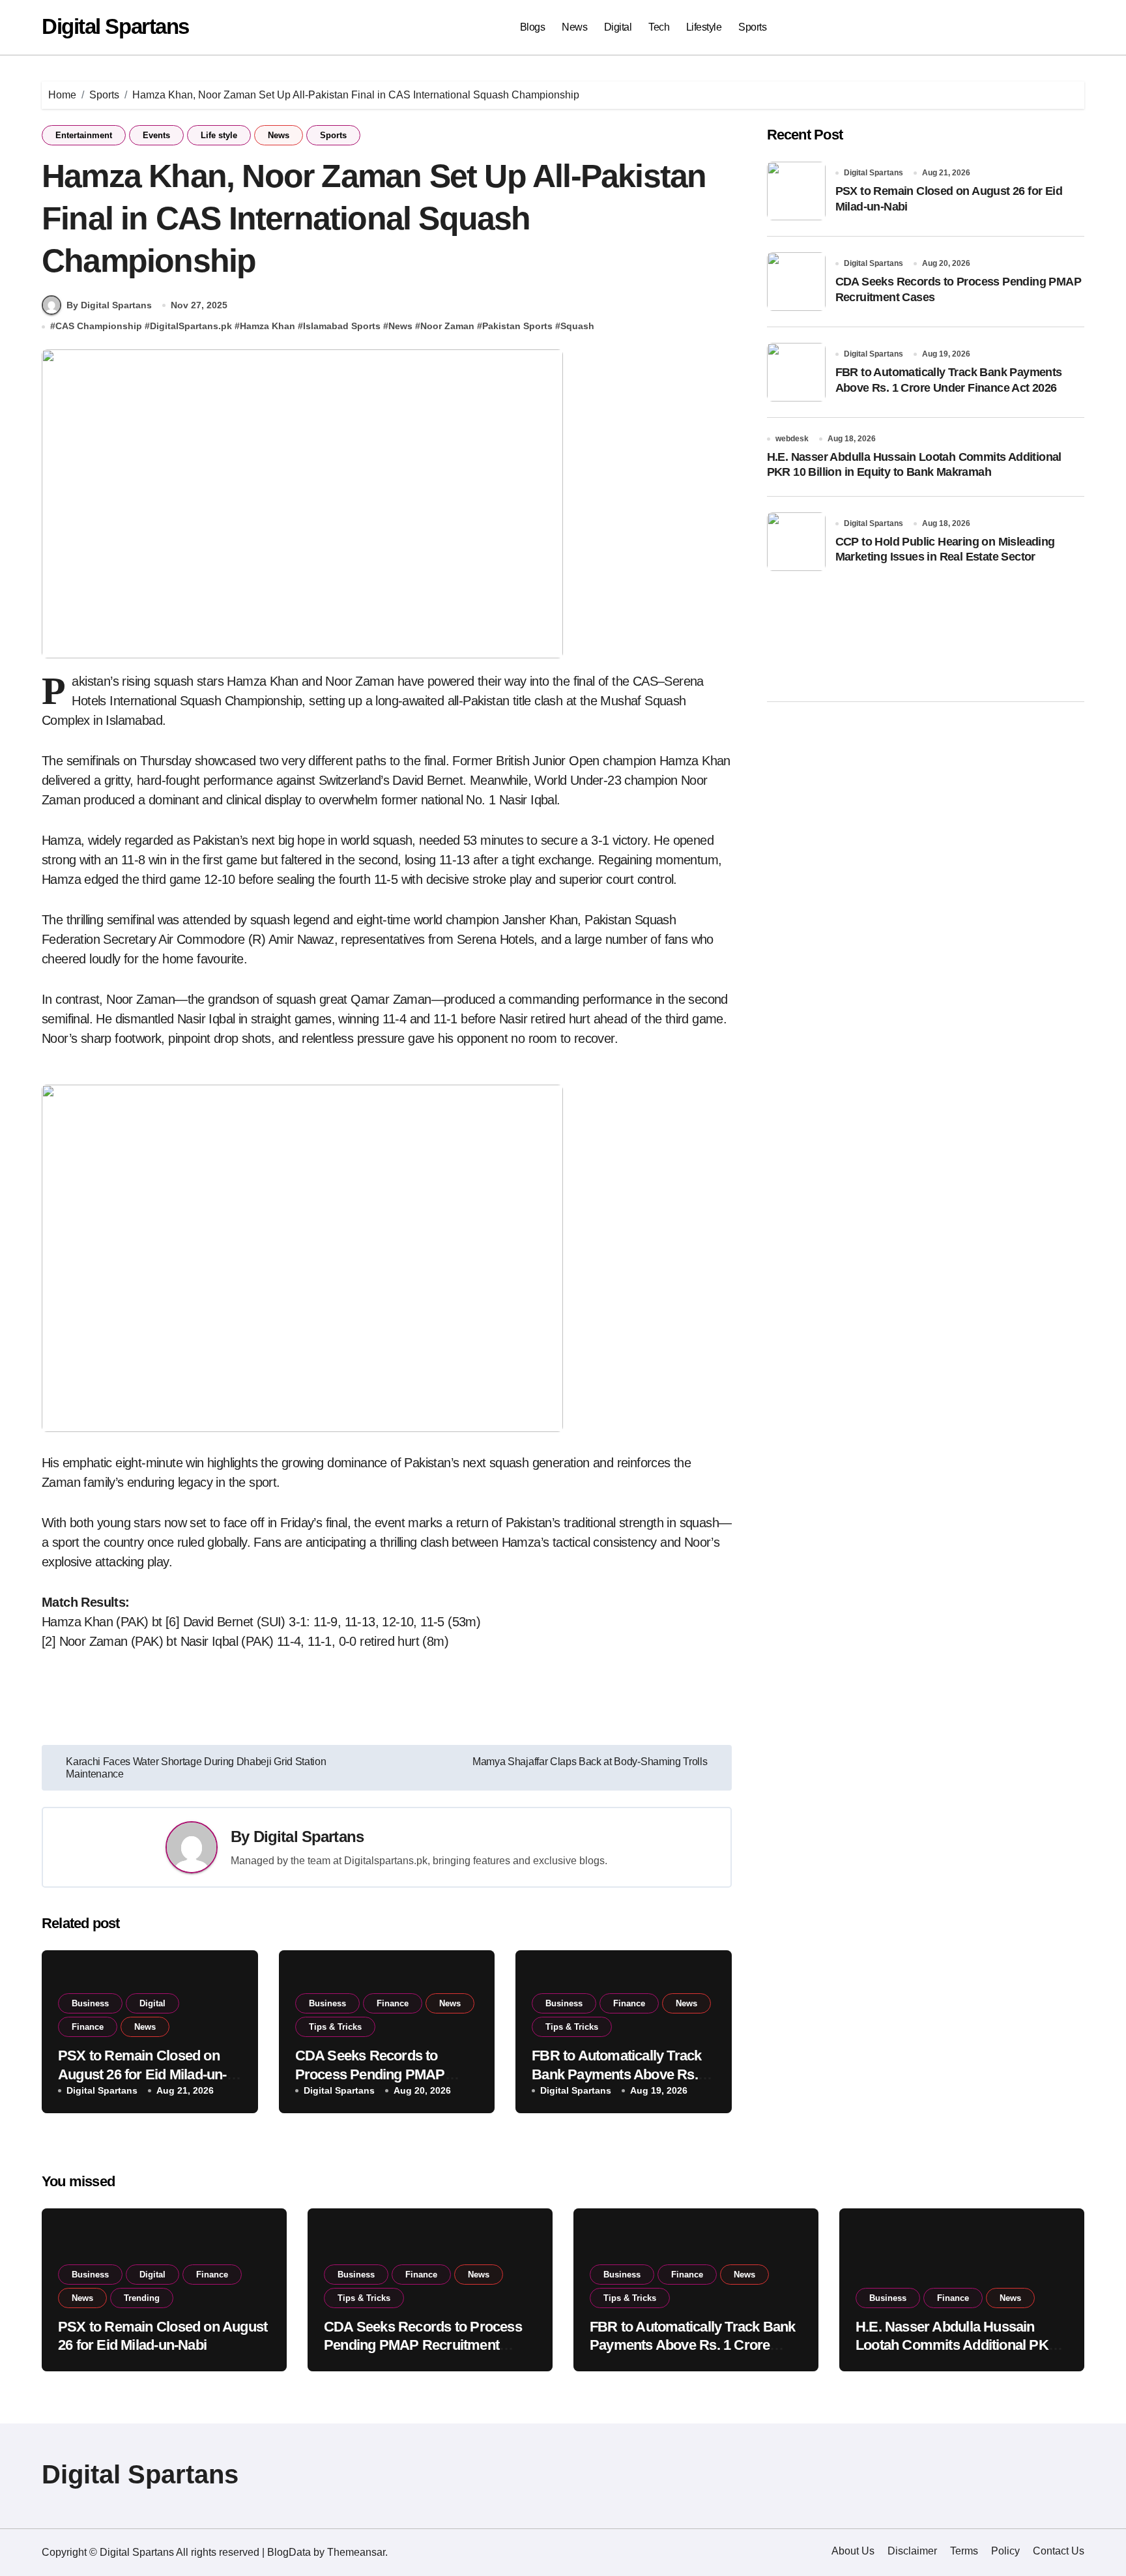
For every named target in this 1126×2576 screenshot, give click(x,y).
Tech (659, 27)
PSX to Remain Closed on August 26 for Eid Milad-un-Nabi (142, 2074)
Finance (88, 2027)
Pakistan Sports (517, 326)
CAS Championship (99, 326)
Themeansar (356, 2552)
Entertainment (84, 135)
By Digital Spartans (109, 305)
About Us (853, 2551)
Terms (964, 2551)
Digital (618, 27)
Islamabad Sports (342, 326)
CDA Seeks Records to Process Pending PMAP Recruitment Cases (370, 2074)
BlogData (289, 2552)
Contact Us (1059, 2551)
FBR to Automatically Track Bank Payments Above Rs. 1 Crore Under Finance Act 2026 (692, 2345)
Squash (577, 326)
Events (156, 135)
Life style (219, 135)
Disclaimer (912, 2551)
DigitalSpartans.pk (191, 326)
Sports (752, 27)
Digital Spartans (115, 26)
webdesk (792, 439)
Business (90, 2003)
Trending (142, 2298)
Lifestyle (704, 27)
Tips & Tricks (335, 2027)
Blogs (533, 27)
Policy (1005, 2551)
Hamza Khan (267, 326)
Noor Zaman (447, 326)
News (574, 27)
